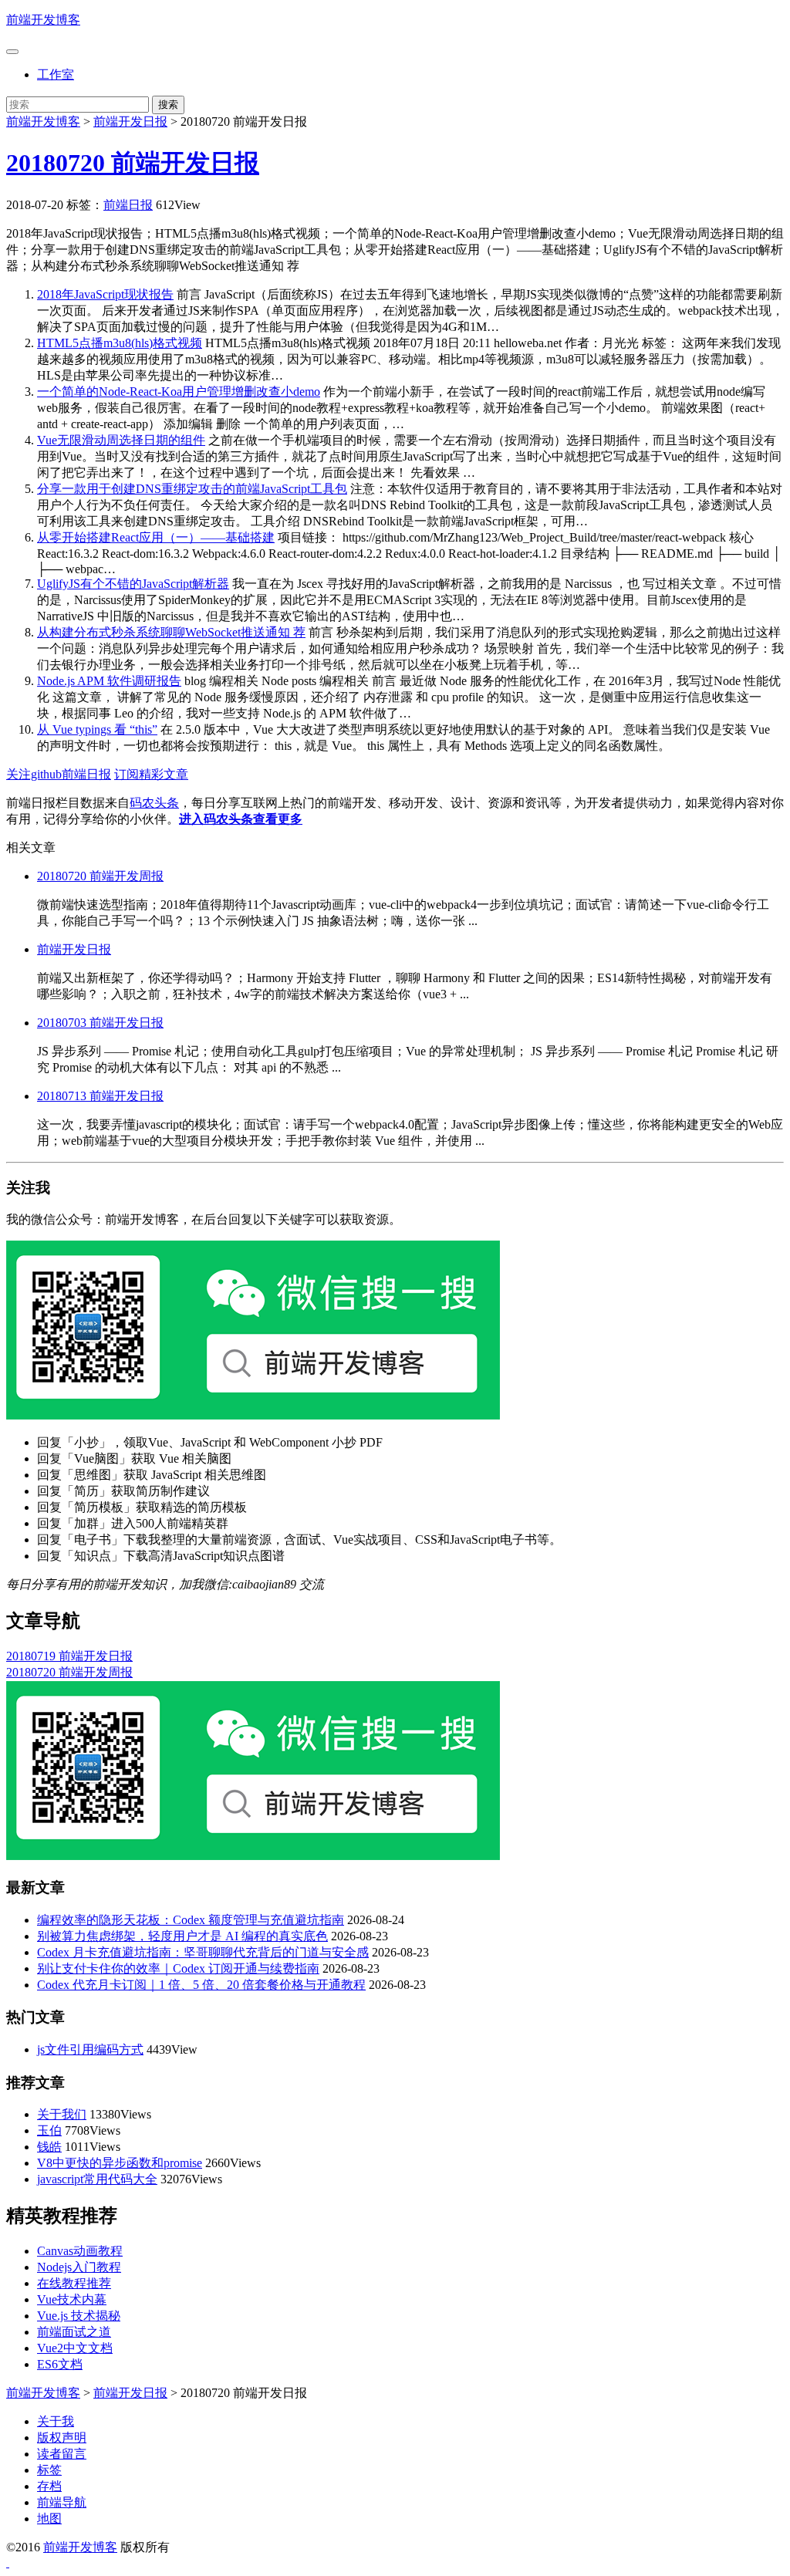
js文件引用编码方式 (90, 2049)
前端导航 (62, 2502)
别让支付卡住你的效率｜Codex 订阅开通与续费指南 (178, 1968)
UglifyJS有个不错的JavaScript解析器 (133, 584)
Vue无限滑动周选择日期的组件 (121, 440)
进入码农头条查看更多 (241, 819)
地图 (49, 2519)
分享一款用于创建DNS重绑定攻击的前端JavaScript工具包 (192, 489)
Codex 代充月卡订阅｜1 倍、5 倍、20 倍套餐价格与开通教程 (201, 1985)
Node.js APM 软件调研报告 (109, 681)
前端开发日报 (130, 122)
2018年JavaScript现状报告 (105, 294)
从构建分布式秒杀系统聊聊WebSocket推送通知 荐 (171, 632)
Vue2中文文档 (75, 2348)
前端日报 (128, 205)
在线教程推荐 (74, 2283)
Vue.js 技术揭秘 (79, 2316)
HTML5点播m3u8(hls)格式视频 (120, 343)
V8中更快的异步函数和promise (120, 2163)
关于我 (56, 2421)
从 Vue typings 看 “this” (97, 729)
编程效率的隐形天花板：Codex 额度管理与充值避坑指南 (191, 1920)
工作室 (56, 74)
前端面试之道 (74, 2332)
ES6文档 (60, 2364)
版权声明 (62, 2438)
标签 (49, 2470)
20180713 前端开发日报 (100, 1096)
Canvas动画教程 (80, 2251)
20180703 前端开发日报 (100, 1023)
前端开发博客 (43, 20)
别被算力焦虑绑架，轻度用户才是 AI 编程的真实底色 (182, 1936)
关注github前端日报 (59, 774)
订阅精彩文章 (151, 774)
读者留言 (62, 2454)
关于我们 (62, 2114)
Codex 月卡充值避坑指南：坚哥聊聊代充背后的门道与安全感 (203, 1952)
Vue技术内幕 (72, 2299)
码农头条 (154, 803)
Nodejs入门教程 (79, 2267)
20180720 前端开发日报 (133, 163)
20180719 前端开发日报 (69, 1656)
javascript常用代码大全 (97, 2179)
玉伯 (49, 2130)
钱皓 (49, 2147)
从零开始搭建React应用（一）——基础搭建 (156, 537)
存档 (49, 2486)
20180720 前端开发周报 (100, 876)
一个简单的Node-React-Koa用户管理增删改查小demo (179, 392)
